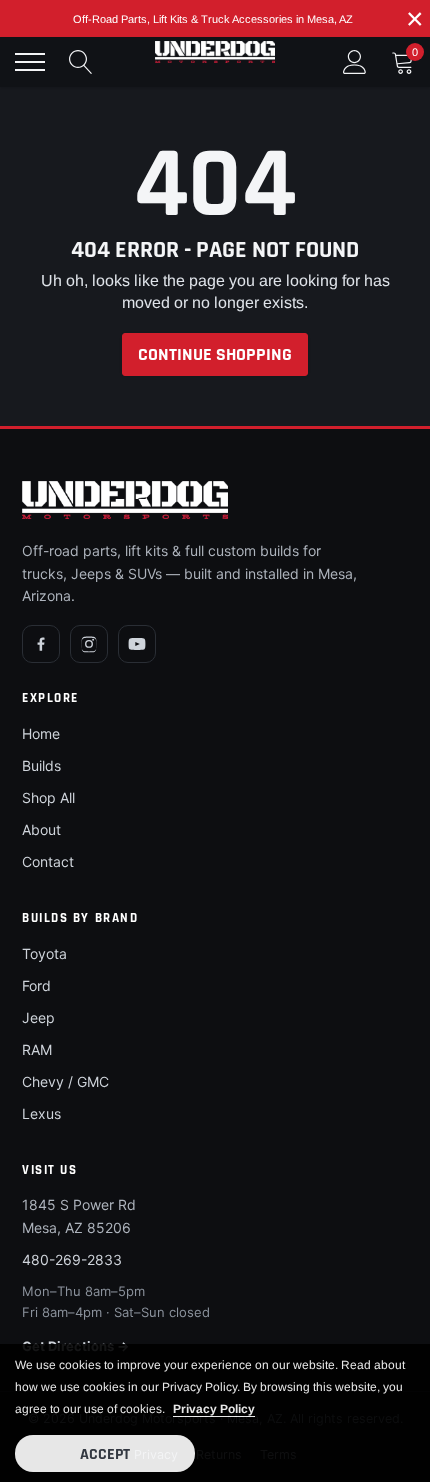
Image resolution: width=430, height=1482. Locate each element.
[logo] (215, 52)
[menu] (30, 62)
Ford (36, 985)
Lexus (41, 1113)
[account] (355, 61)
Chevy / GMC (65, 1081)
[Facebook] (41, 644)
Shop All (48, 797)
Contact (48, 861)
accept (105, 1454)
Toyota (44, 953)
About (41, 829)
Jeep (38, 1017)
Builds (41, 765)
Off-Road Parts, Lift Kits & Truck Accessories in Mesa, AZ (213, 19)
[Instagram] (89, 644)
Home (41, 733)
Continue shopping (215, 354)
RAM (37, 1049)
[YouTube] (137, 644)
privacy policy (214, 1409)
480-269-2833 (72, 1259)
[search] (81, 62)
